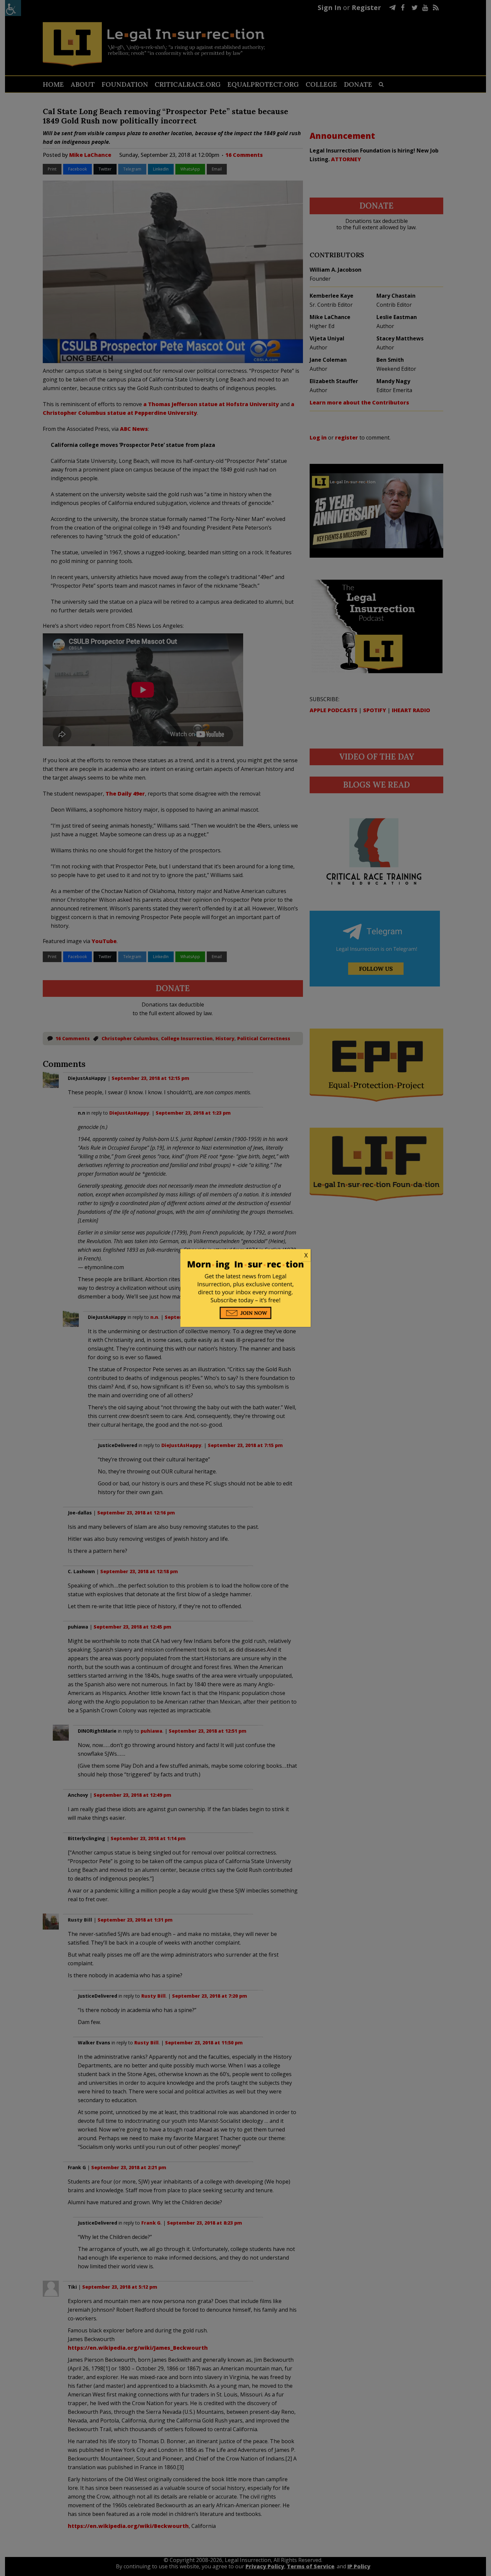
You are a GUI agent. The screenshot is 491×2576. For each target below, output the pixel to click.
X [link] (306, 1255)
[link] (246, 1255)
